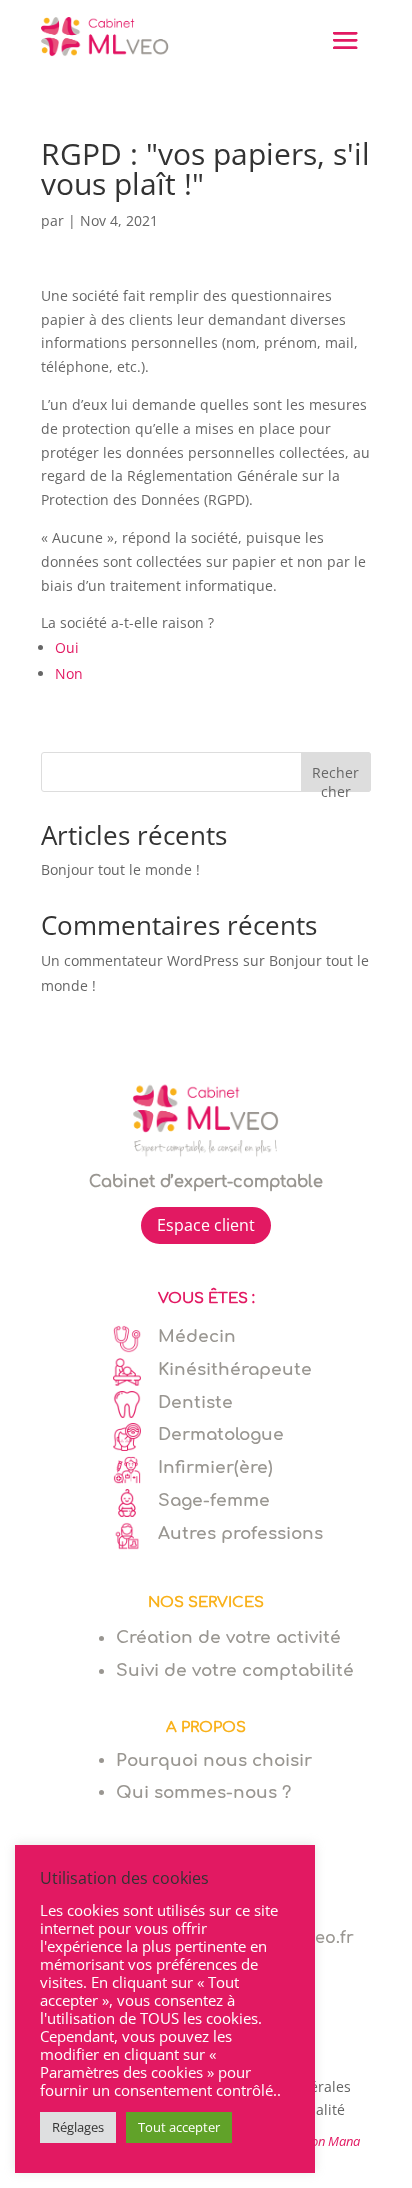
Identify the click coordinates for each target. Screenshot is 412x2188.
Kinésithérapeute (235, 1369)
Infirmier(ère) (215, 1467)
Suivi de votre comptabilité (235, 1670)
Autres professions (240, 1533)
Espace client (206, 1225)
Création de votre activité (228, 1637)
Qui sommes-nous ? (203, 1792)
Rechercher (335, 777)
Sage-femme (214, 1500)
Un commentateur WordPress (140, 960)
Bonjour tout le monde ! (120, 869)
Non (69, 673)
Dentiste (195, 1402)
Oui (67, 647)
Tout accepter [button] (179, 2127)
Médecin (197, 1336)
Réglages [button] (78, 2127)
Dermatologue (221, 1434)
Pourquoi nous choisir (214, 1760)
